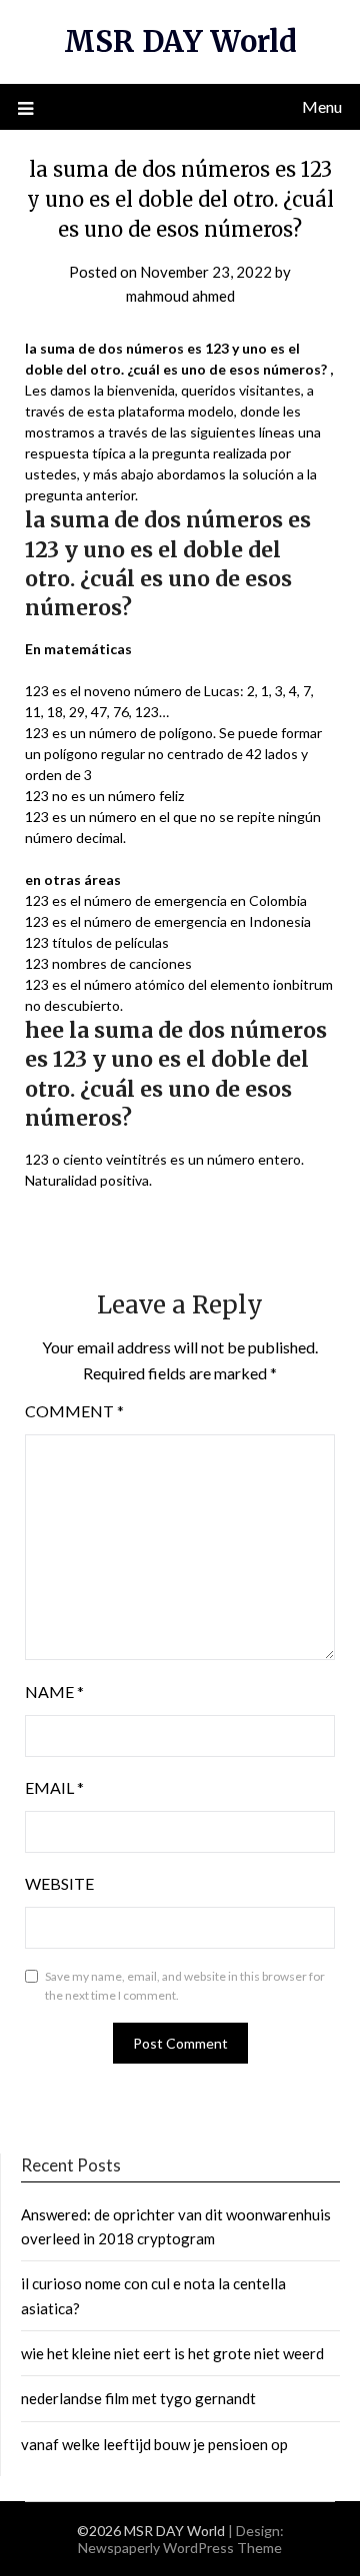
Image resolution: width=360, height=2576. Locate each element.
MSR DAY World (180, 41)
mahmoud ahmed (180, 296)
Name (54, 1692)
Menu (322, 106)
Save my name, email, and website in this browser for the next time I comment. (185, 1986)
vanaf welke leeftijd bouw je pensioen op (154, 2444)
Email (54, 1787)
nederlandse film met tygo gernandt (138, 2398)
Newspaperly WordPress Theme (180, 2548)
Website (59, 1883)
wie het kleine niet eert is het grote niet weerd (172, 2353)
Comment (74, 1411)
